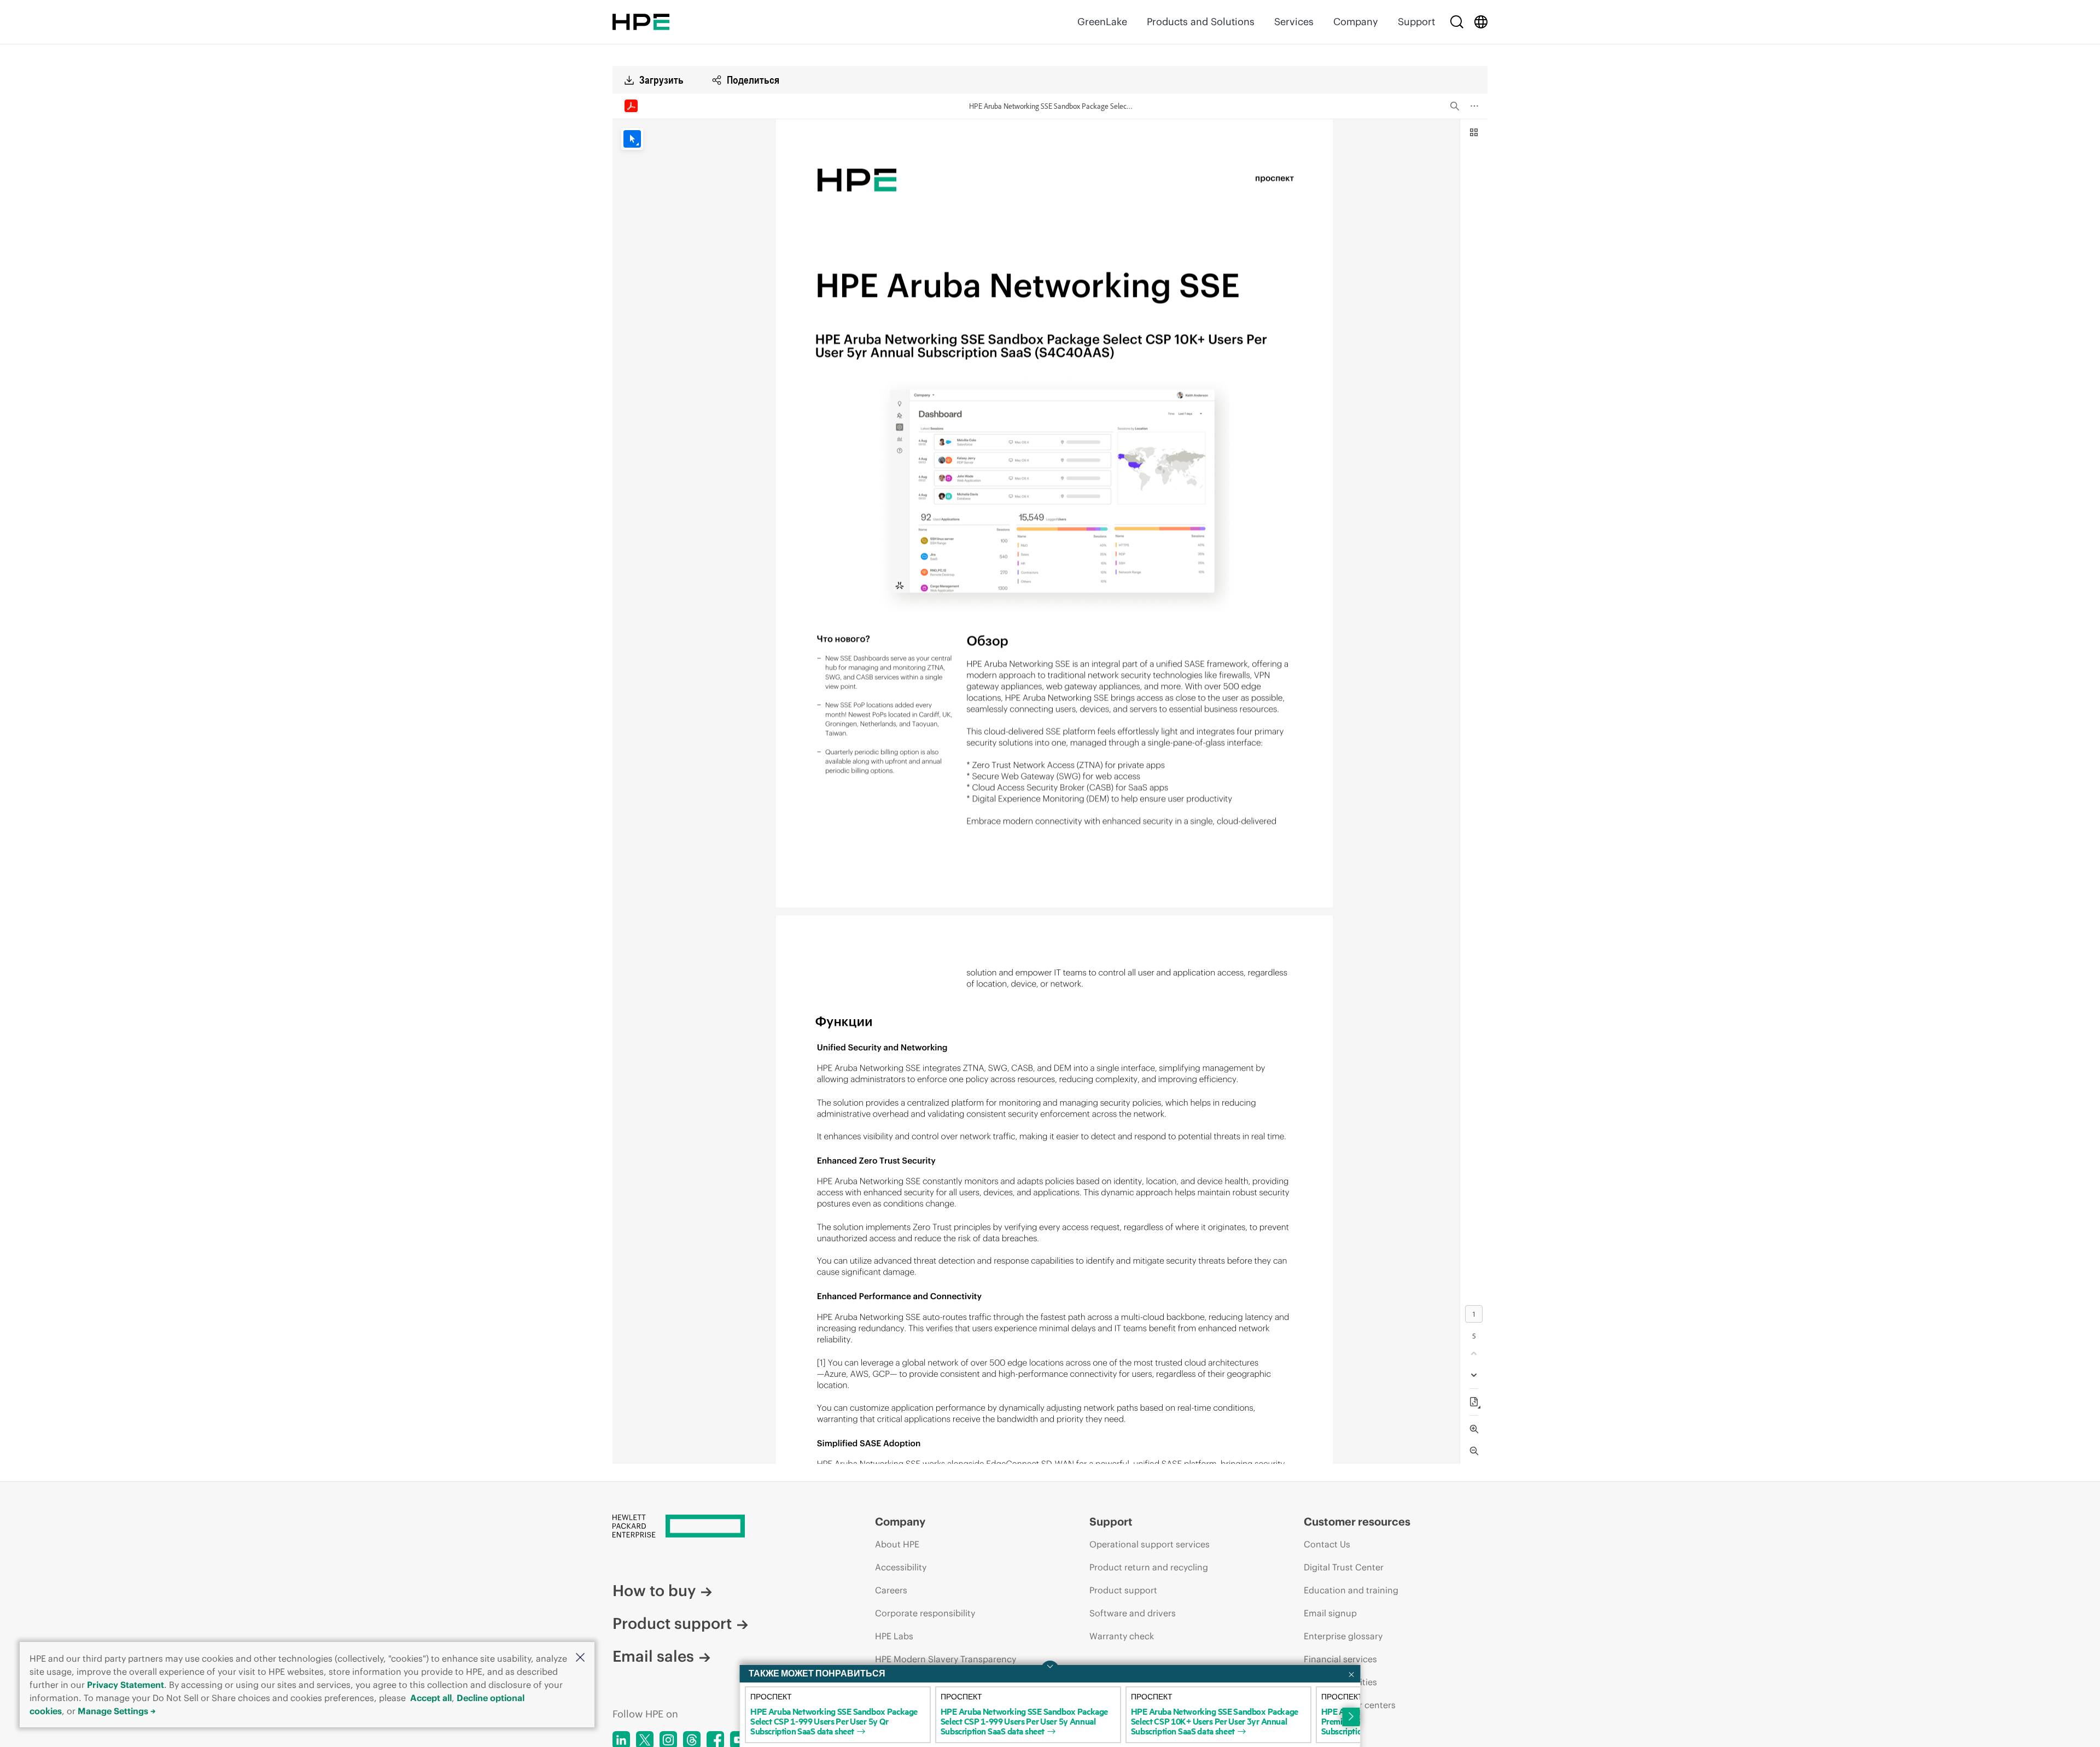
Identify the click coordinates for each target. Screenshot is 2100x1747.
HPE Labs (894, 1636)
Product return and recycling (1149, 1567)
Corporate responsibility (925, 1613)
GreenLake (1102, 22)
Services (1294, 22)
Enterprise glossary (1343, 1636)
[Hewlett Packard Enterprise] (641, 22)
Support (1416, 22)
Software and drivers (1133, 1613)
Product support (672, 1623)
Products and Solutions (1201, 22)
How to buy (654, 1591)
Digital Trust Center (1344, 1567)
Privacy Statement (126, 1685)
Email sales (653, 1656)
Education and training (1351, 1590)
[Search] (1457, 22)
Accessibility (901, 1567)
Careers (891, 1590)
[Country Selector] (1481, 22)
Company (1356, 22)
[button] (580, 1658)
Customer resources (1357, 1521)
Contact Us (1327, 1544)
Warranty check (1122, 1636)
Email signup (1330, 1613)
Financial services (1340, 1659)
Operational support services (1150, 1544)
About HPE (897, 1544)
